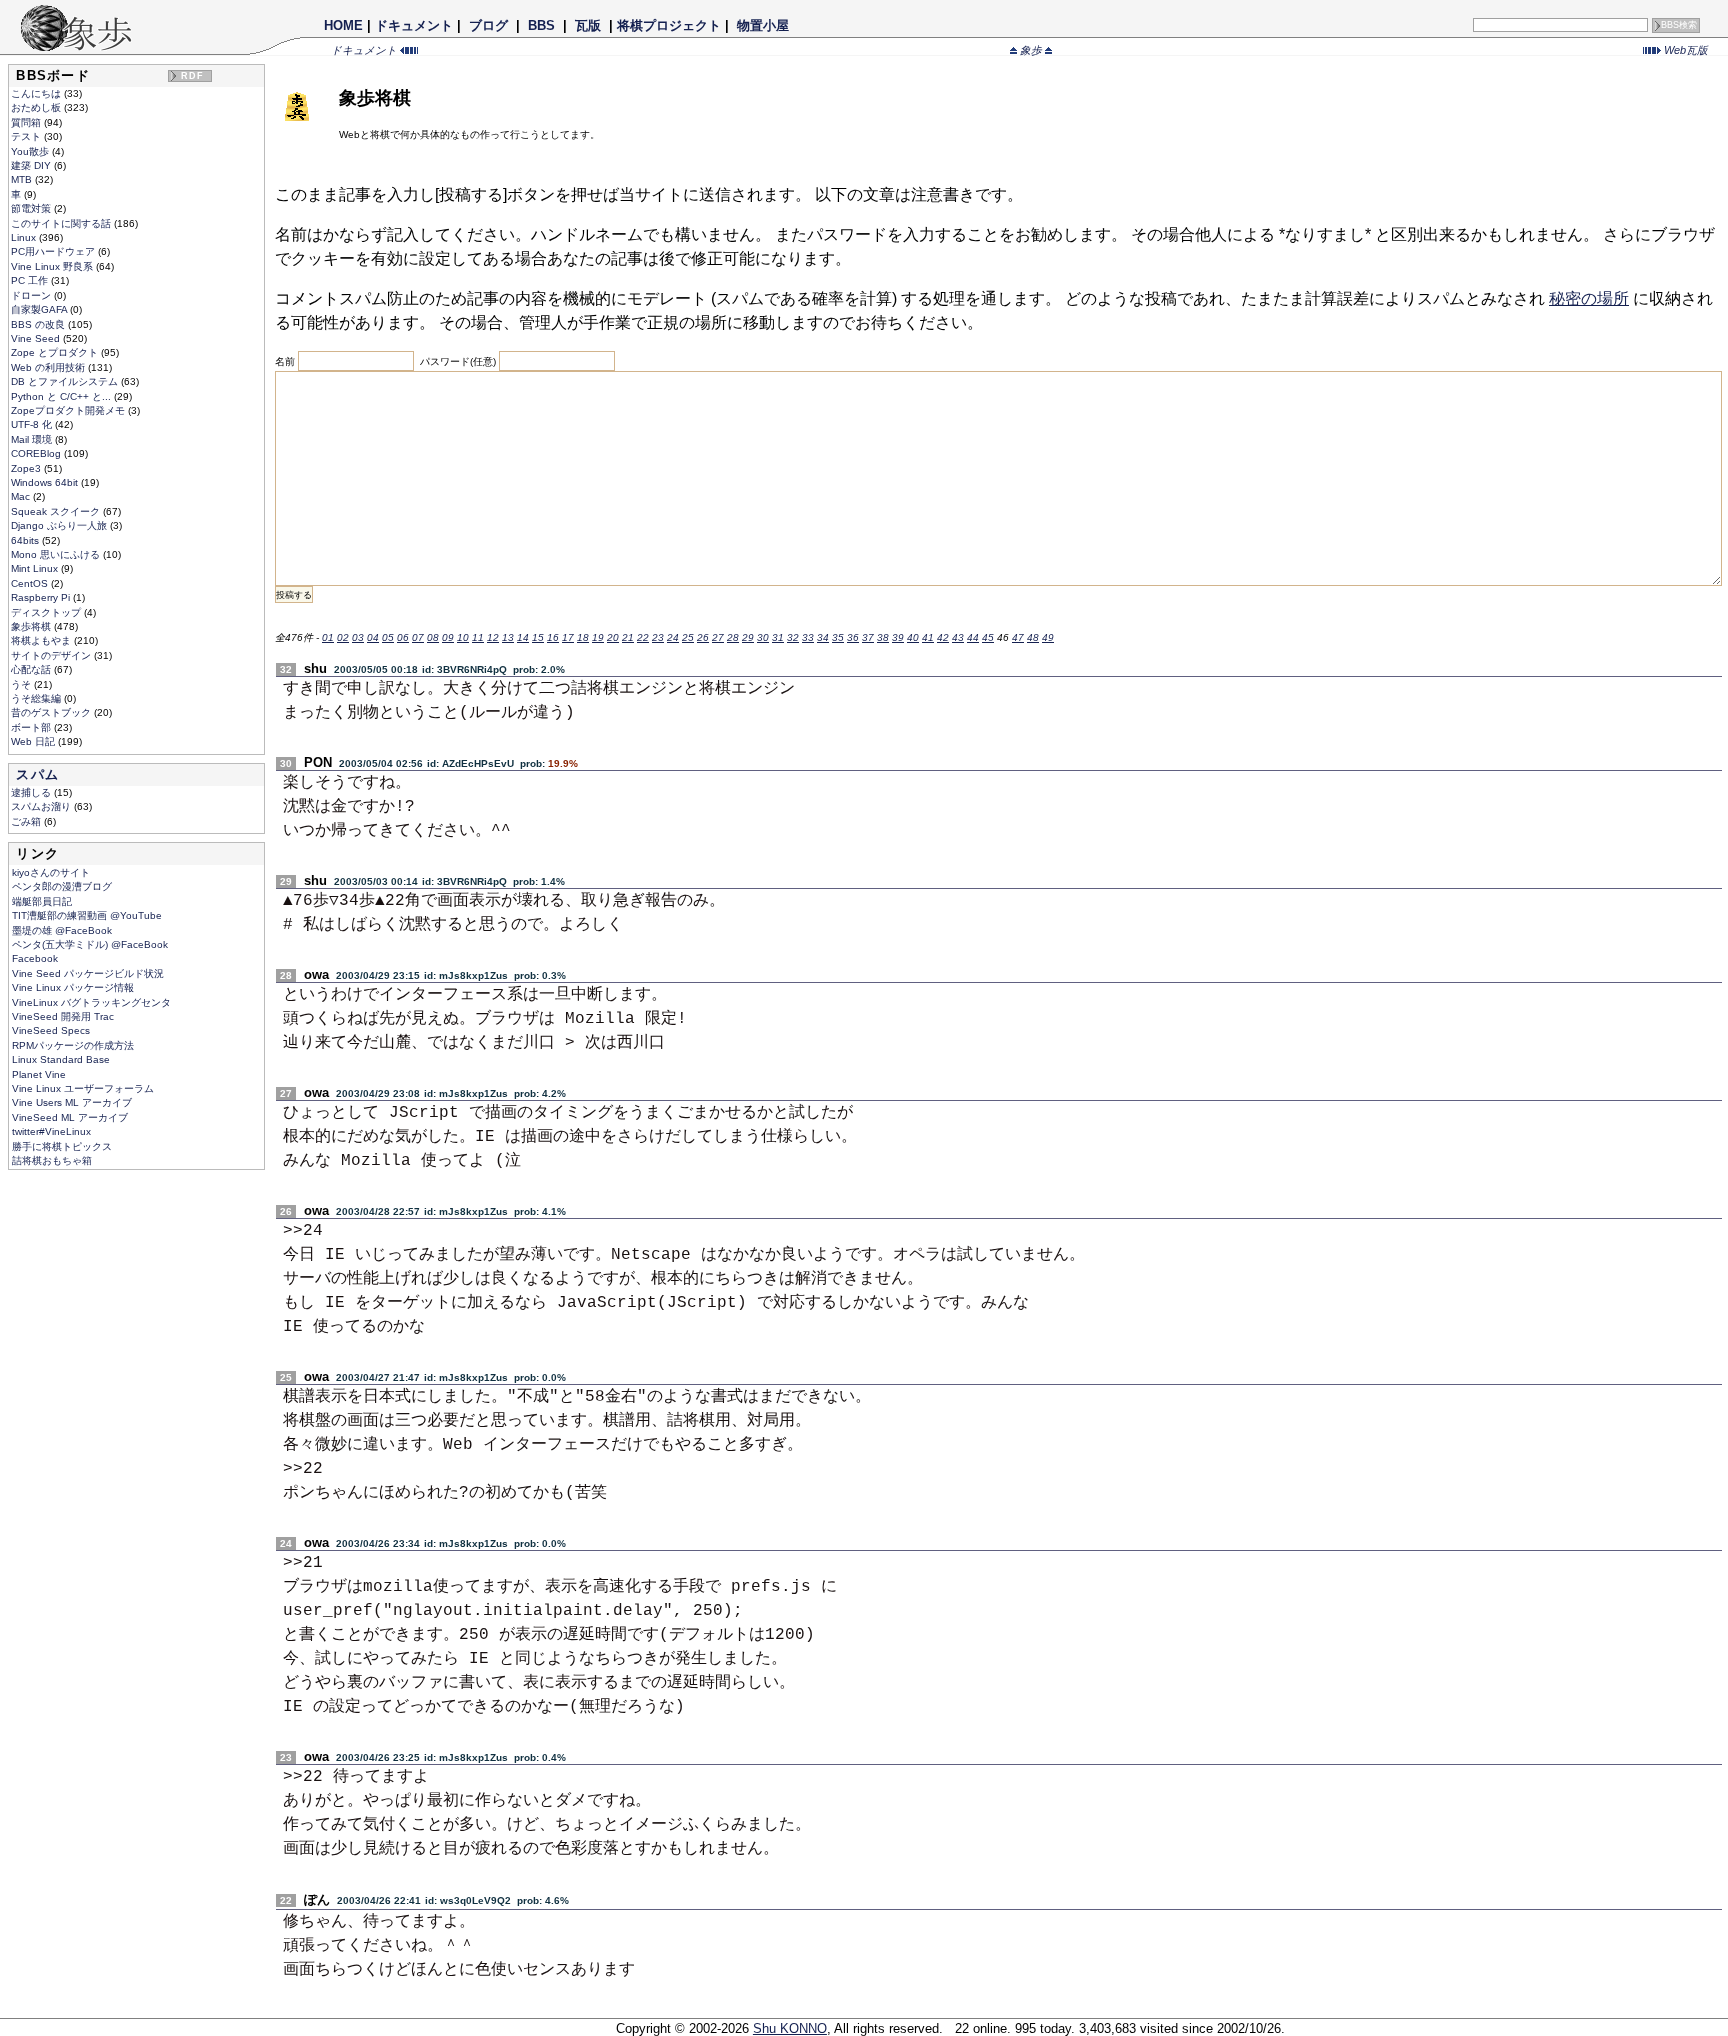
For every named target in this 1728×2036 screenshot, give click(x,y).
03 (358, 637)
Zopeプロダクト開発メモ (69, 410)
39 (898, 637)
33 (808, 637)
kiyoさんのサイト (51, 872)
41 (928, 637)
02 (343, 637)
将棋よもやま (42, 640)
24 (673, 637)
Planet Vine (39, 1074)
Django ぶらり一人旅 (60, 525)
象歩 (1031, 50)
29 (748, 637)
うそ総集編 (37, 698)
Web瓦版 (1684, 50)
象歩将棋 (32, 626)
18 (583, 637)
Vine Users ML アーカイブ (72, 1102)
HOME (343, 25)
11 (478, 637)
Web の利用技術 (49, 367)
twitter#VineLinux (51, 1131)
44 (973, 637)
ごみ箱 (27, 821)
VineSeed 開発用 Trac (63, 1016)
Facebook (35, 958)
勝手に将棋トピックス (62, 1146)
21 (628, 637)
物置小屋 (763, 25)
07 (418, 637)
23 (658, 637)
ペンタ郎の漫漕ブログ (62, 886)
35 (838, 637)
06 (403, 637)
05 (388, 637)
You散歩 (31, 151)
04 (373, 637)
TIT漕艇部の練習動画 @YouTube (87, 915)
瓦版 (588, 25)
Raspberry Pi (42, 597)
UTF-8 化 (33, 424)
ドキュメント (414, 25)
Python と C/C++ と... (62, 396)
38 (883, 637)
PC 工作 (31, 280)
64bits (26, 540)
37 (868, 637)
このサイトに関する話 (62, 223)
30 (763, 637)
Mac (22, 496)
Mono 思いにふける (57, 554)
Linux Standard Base (61, 1059)
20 (613, 637)
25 (688, 637)
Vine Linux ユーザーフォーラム (83, 1088)
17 (568, 637)
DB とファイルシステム (66, 381)
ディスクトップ (47, 612)
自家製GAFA (40, 309)
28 (733, 637)
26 (703, 637)
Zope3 (27, 468)
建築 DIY (32, 165)
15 (538, 637)
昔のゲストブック (52, 712)
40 (913, 637)
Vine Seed (37, 338)
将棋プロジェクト (669, 25)
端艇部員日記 (42, 901)
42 (943, 637)
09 (448, 637)
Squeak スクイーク (57, 511)
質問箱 (27, 122)
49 (1048, 637)
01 (328, 637)
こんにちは (37, 93)
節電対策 (32, 208)
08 (433, 637)
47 (1018, 637)
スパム (37, 774)
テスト (27, 136)
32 (793, 637)
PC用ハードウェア (54, 251)
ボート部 (32, 727)
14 (523, 637)
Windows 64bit (46, 482)
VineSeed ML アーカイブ (70, 1117)
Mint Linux (36, 568)
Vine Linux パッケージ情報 (73, 987)
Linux (25, 237)
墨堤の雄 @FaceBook (62, 930)
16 (553, 637)
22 (643, 637)
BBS (541, 25)
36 (853, 637)
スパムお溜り (42, 806)
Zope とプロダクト (56, 352)
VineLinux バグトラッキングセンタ (91, 1002)
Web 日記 (34, 741)
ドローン (32, 295)
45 (988, 637)
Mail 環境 (33, 439)
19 (598, 637)
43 (958, 637)
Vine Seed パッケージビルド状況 (88, 973)
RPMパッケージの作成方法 (73, 1045)
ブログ (488, 25)
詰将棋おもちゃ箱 (52, 1160)
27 (718, 637)
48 (1033, 637)
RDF (193, 76)
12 (493, 637)
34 (823, 637)
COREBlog (37, 453)
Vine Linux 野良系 (53, 266)
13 (508, 637)
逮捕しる (32, 792)
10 (463, 637)
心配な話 (32, 669)
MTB (23, 179)
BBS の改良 (39, 324)
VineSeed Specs (51, 1030)
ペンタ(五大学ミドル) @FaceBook (90, 944)
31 (778, 637)
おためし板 (37, 107)
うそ (22, 684)
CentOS (31, 583)
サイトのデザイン (52, 655)
